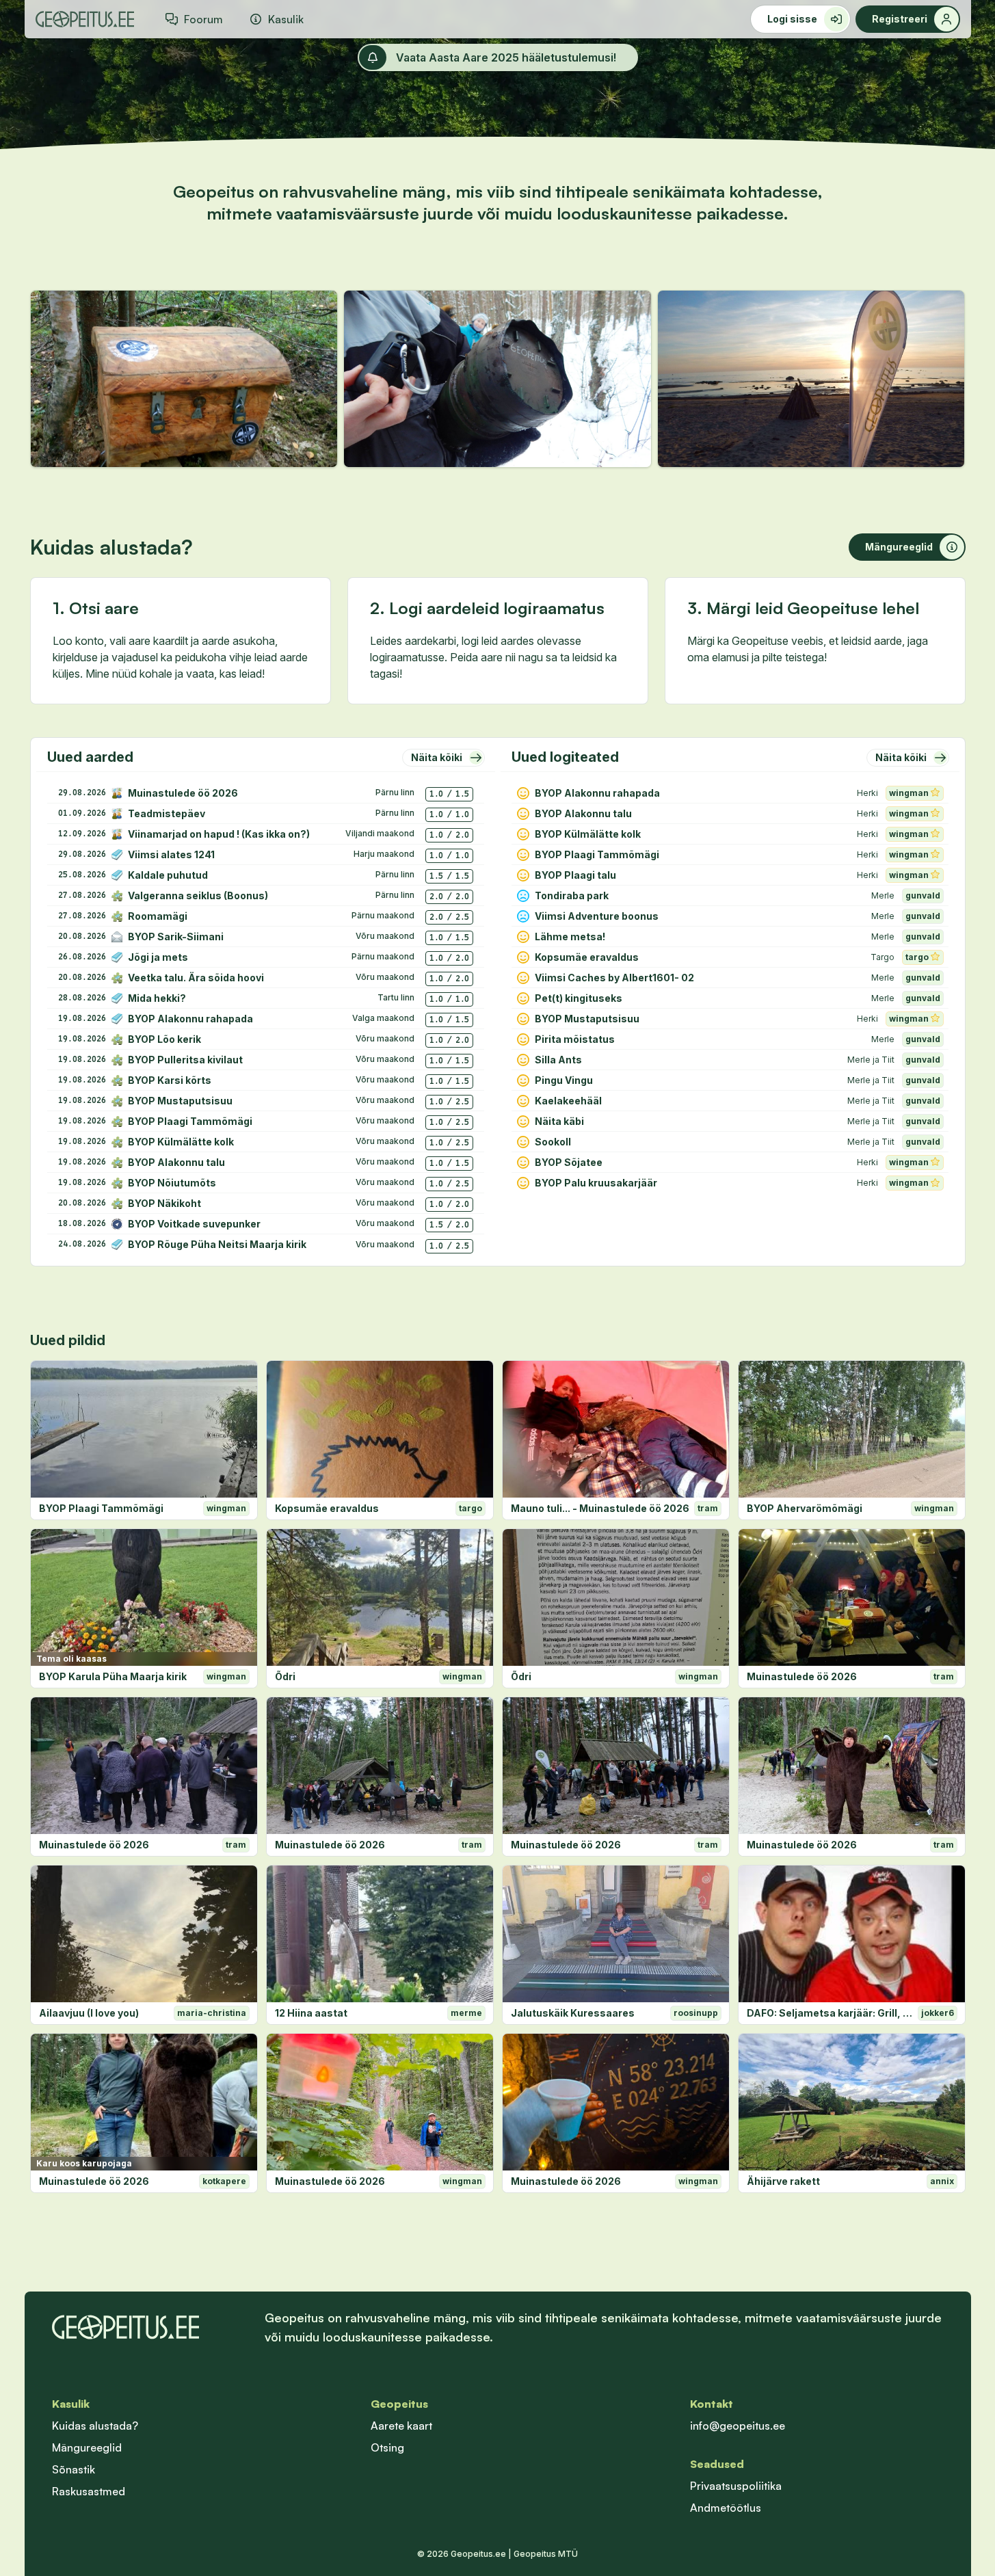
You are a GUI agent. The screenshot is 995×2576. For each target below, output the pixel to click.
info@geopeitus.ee (738, 2426)
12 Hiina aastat (311, 2013)
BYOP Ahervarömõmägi (805, 1508)
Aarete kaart (401, 2426)
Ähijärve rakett (783, 2181)
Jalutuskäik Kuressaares (573, 2013)
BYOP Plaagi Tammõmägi (101, 1508)
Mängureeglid (87, 2447)
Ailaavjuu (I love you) (89, 2013)
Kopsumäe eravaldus (327, 1508)
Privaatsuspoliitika (736, 2486)
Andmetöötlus (726, 2508)
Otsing (387, 2447)
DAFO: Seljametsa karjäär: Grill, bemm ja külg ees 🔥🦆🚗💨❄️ (830, 2013)
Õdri (285, 1676)
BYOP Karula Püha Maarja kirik (113, 1676)
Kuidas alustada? (95, 2426)
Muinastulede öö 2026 (802, 1676)
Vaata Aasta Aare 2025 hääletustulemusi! (506, 57)
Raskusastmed (89, 2491)
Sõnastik (74, 2469)
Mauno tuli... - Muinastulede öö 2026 (600, 1508)
